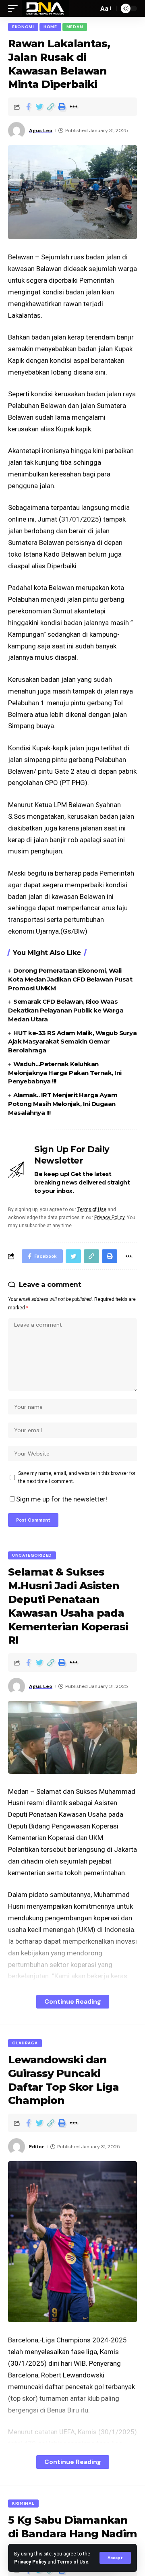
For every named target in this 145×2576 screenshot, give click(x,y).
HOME (50, 27)
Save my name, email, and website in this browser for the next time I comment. (77, 1477)
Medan (75, 27)
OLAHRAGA (25, 2043)
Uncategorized (32, 1555)
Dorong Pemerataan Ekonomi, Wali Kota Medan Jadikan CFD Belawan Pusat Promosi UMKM (70, 979)
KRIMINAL (23, 2503)
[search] (90, 8)
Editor (37, 2147)
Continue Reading (73, 2001)
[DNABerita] (45, 8)
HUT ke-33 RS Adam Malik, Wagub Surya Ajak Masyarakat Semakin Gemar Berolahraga (72, 1042)
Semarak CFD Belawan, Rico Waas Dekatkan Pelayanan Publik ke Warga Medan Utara (66, 1010)
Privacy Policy (30, 2562)
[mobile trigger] (15, 8)
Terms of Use (73, 2562)
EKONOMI (23, 27)
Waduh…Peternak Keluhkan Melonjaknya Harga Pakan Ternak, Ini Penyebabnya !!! (65, 1073)
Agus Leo (41, 130)
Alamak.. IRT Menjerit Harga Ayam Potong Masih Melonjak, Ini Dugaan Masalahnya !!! (63, 1104)
